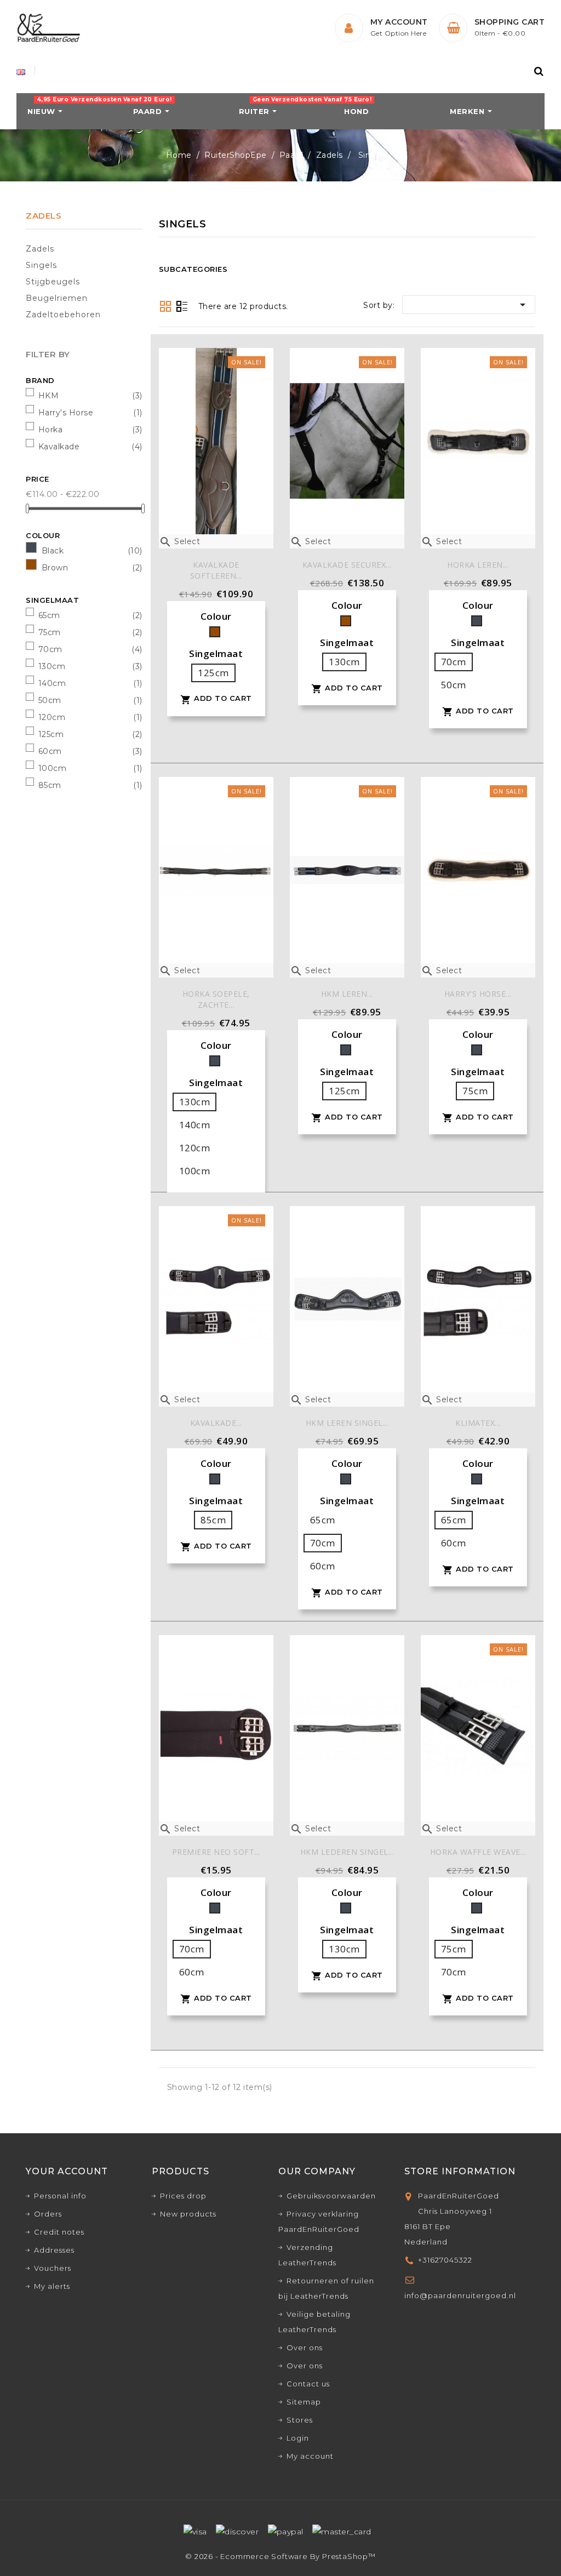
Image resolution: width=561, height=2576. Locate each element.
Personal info (60, 2196)
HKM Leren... (347, 994)
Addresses (54, 2250)
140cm (52, 683)
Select (180, 541)
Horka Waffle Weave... (478, 1852)
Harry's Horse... (478, 994)
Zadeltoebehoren (63, 315)
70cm (50, 649)
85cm (50, 785)
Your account (67, 2171)
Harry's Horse (66, 413)
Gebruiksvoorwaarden (331, 2196)
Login (298, 2438)
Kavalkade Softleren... (216, 570)
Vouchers (53, 2268)
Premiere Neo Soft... (216, 1852)
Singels (41, 265)
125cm (51, 734)
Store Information (460, 2171)
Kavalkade (59, 447)
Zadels (44, 216)
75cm (50, 632)
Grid (165, 306)
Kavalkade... (216, 1423)
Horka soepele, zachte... (216, 999)
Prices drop (183, 2196)
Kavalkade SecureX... (347, 565)
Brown (55, 568)
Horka (51, 430)
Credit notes (59, 2232)
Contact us (308, 2384)
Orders (48, 2214)
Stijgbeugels (53, 282)
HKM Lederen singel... (347, 1852)
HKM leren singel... (347, 1423)
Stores (300, 2420)
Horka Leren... (478, 565)
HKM (49, 396)
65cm (49, 615)
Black (53, 551)
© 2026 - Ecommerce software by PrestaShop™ (280, 2556)
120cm (52, 717)
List (182, 307)
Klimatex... (478, 1423)
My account (310, 2456)
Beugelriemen (57, 298)
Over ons (305, 2347)
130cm (52, 666)
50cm (50, 700)
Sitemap (304, 2402)
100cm (53, 768)
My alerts (52, 2286)
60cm (50, 751)
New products (188, 2214)
